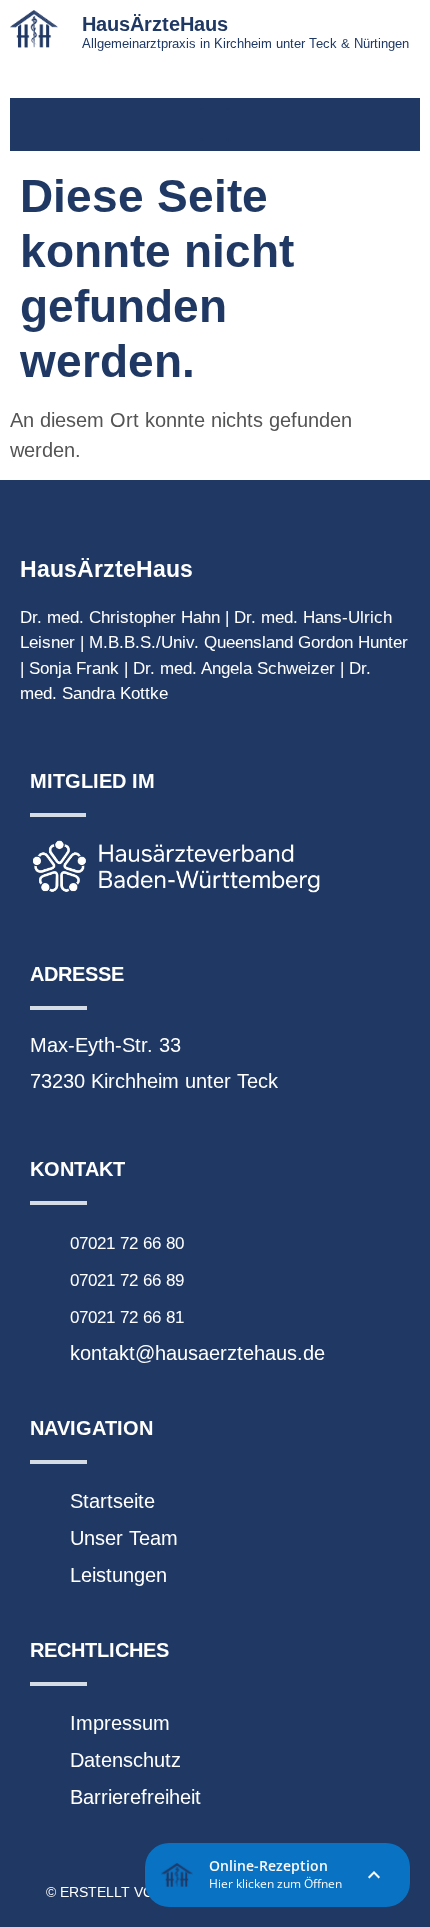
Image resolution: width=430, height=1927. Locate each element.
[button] (215, 124)
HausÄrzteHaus (155, 24)
